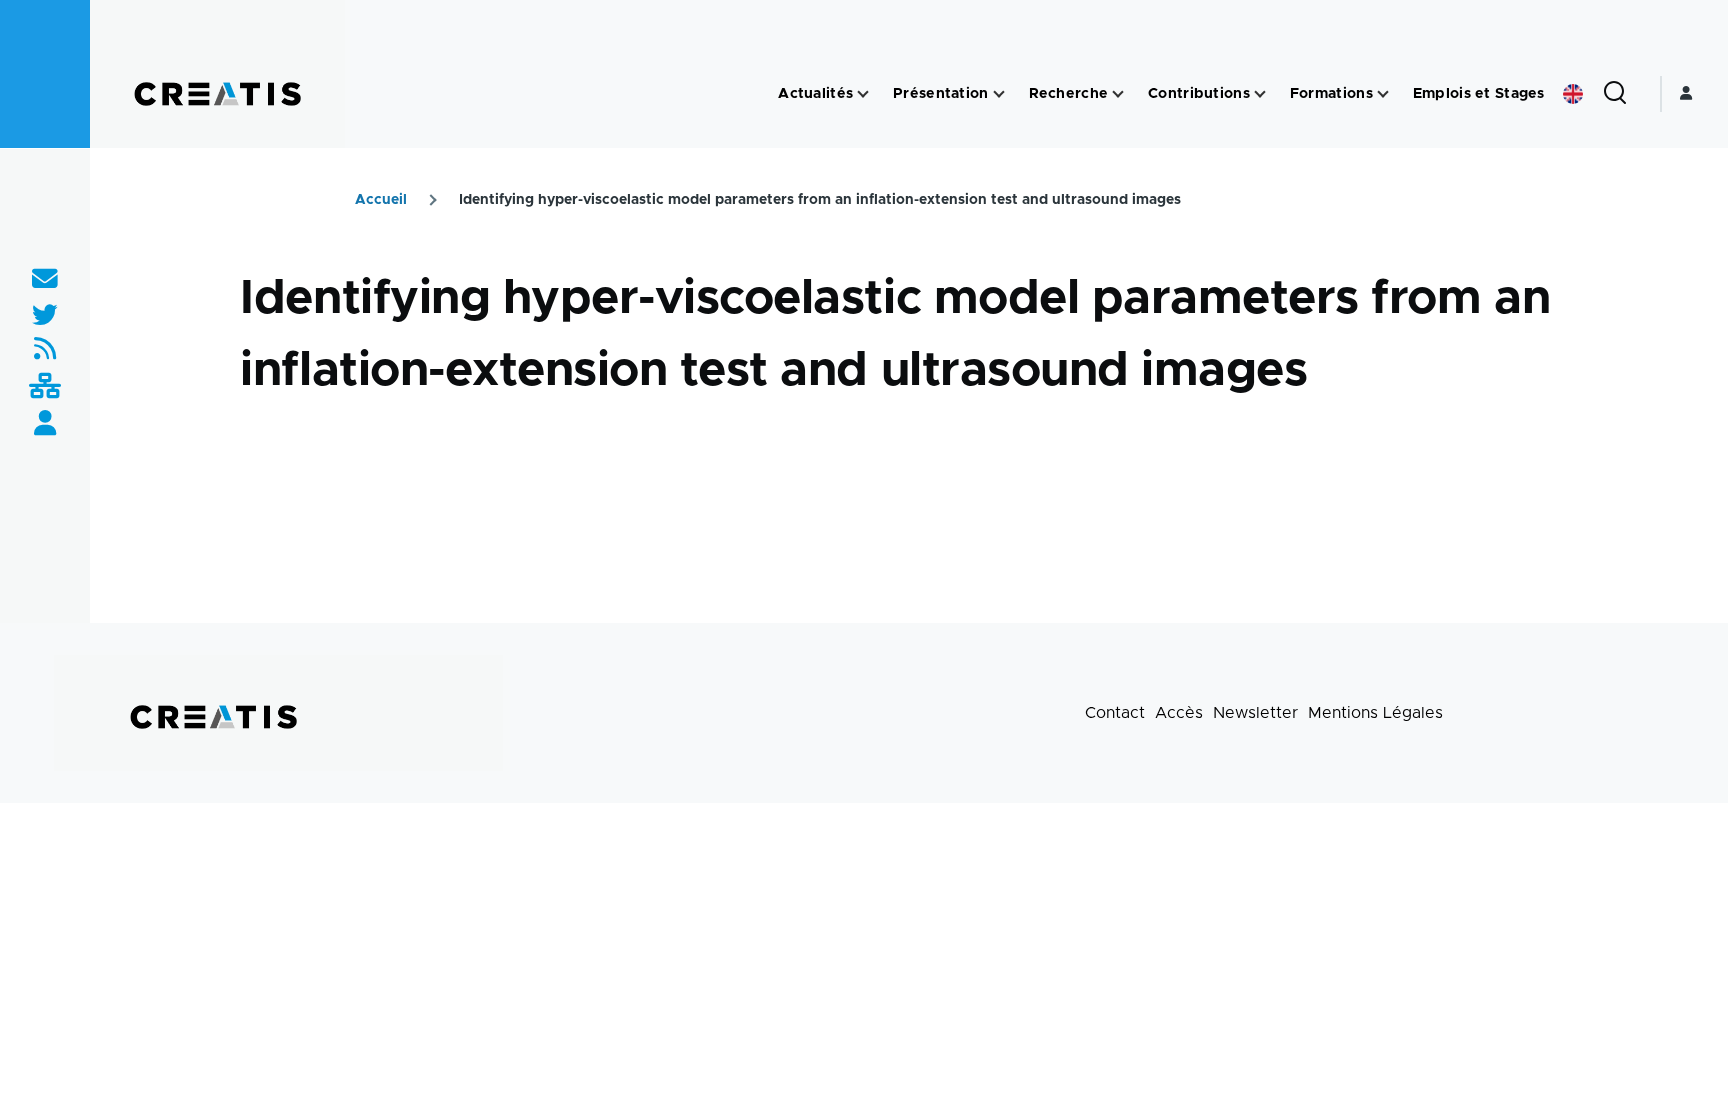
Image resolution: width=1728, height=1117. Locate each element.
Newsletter (1255, 713)
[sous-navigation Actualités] (863, 94)
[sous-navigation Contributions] (1260, 94)
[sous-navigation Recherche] (1118, 94)
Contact (1115, 713)
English (1573, 94)
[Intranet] (45, 387)
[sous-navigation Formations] (1383, 94)
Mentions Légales (1375, 713)
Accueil (381, 200)
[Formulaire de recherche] (1615, 94)
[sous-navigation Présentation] (999, 94)
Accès (1179, 713)
